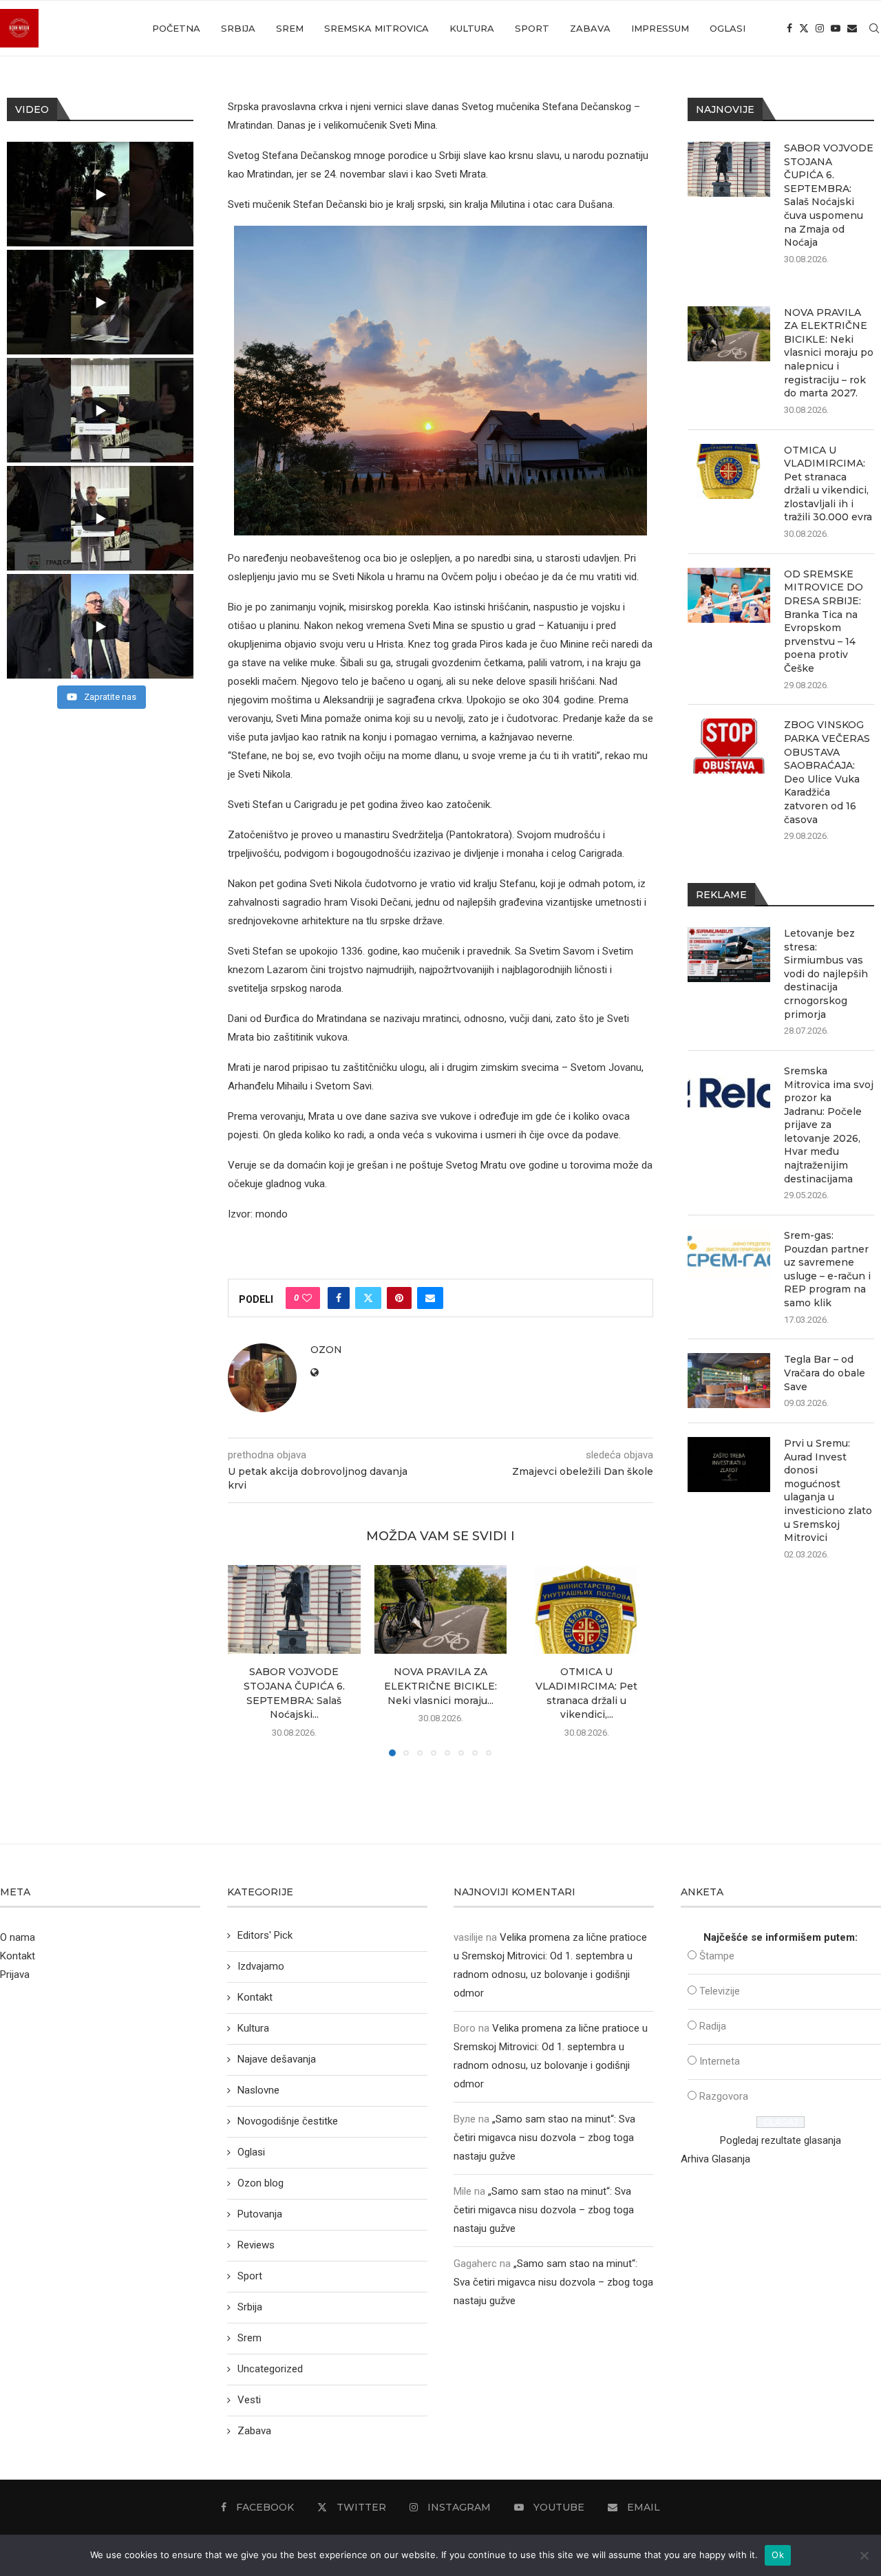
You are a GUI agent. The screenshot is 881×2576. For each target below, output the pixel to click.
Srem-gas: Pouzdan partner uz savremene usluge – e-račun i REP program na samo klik (827, 1269)
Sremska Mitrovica (376, 28)
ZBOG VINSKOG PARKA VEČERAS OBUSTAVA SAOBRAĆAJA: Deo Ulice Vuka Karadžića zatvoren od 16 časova (827, 772)
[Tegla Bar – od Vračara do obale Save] (729, 1381)
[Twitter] (804, 28)
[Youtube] (836, 28)
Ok (778, 2555)
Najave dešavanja (277, 2059)
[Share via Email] (430, 1298)
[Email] (852, 28)
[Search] (874, 28)
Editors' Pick (265, 1935)
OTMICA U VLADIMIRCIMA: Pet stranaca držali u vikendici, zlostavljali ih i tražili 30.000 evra (828, 484)
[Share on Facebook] (339, 1298)
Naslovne (258, 2090)
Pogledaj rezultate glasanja (781, 2140)
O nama (18, 1937)
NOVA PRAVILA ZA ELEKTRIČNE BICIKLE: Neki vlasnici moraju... (440, 1686)
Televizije (720, 1991)
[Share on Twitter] (368, 1298)
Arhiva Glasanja (715, 2159)
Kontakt (18, 1956)
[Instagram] (820, 28)
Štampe (717, 1956)
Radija (713, 2026)
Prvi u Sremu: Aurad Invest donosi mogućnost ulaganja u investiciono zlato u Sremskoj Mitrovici (828, 1490)
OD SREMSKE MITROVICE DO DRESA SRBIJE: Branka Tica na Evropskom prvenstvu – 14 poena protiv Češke (824, 621)
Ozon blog (261, 2183)
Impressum (660, 28)
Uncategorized (270, 2369)
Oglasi (728, 28)
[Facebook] (789, 28)
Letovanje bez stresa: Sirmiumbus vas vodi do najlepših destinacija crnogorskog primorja (826, 974)
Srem (290, 28)
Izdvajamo (261, 1966)
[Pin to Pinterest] (399, 1298)
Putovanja (260, 2214)
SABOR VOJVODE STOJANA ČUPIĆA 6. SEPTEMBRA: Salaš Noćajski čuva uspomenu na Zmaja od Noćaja (829, 195)
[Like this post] (307, 1298)
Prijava (15, 1974)
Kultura (472, 28)
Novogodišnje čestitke (288, 2121)
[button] (246, 1660)
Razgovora (724, 2096)
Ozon (326, 1350)
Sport (532, 28)
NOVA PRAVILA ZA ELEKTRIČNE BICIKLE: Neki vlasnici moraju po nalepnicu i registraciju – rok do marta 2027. (829, 353)
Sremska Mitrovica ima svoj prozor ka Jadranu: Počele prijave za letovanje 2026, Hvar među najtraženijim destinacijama (829, 1125)
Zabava (590, 28)
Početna (176, 28)
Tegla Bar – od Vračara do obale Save (825, 1373)
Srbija (238, 28)
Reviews (256, 2245)
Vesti (249, 2400)
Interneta (720, 2061)
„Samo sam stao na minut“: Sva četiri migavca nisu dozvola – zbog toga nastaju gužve (544, 2138)
